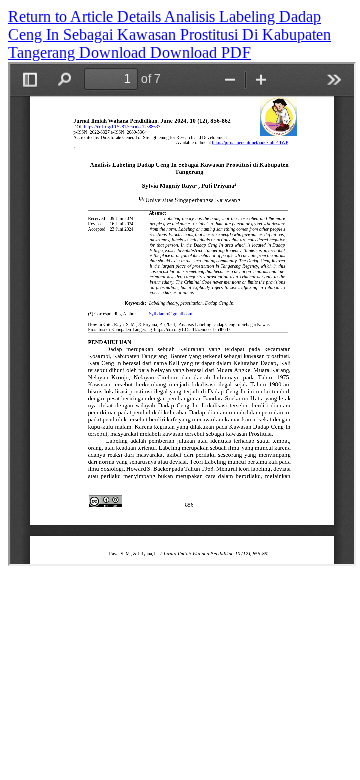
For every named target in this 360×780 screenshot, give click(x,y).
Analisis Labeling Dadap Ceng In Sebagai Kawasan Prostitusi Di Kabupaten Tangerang (169, 34)
